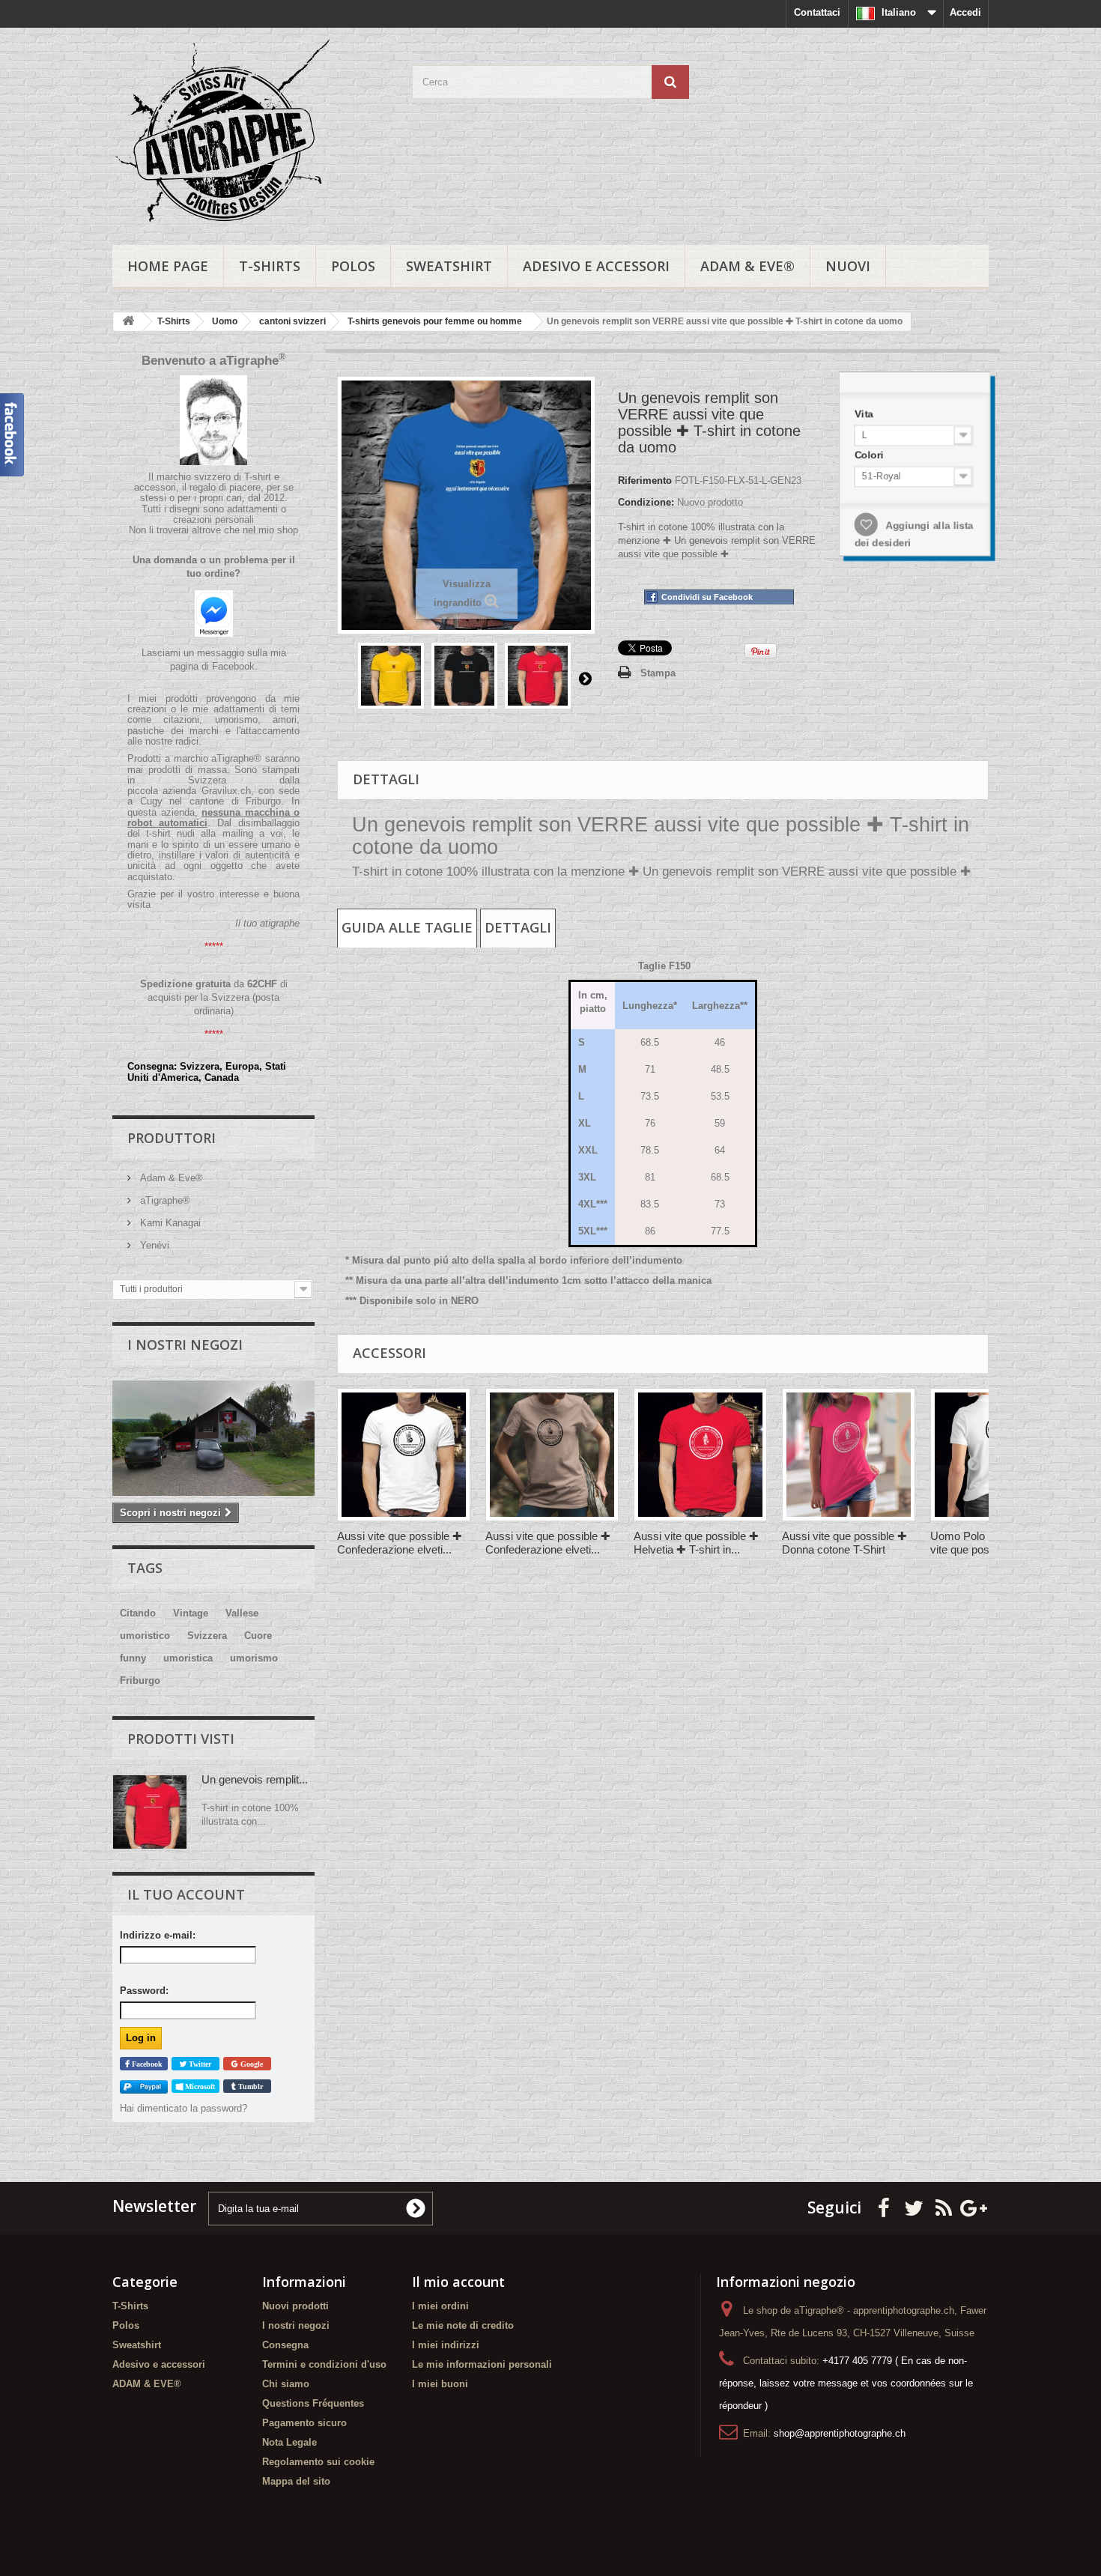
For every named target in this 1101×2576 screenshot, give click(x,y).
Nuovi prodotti (295, 2306)
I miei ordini (440, 2306)
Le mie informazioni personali (482, 2364)
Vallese (242, 1613)
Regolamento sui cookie (318, 2462)
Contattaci (817, 12)
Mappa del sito (296, 2481)
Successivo (585, 678)
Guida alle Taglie (407, 927)
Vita (868, 417)
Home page (168, 266)
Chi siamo (286, 2384)
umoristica (188, 1658)
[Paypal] (144, 2086)
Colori (873, 457)
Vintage (191, 1613)
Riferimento (645, 481)
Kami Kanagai (169, 1223)
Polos (353, 266)
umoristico (145, 1636)
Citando (138, 1613)
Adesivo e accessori (596, 266)
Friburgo (140, 1681)
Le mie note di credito (463, 2325)
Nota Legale (289, 2442)
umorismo (254, 1658)
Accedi (965, 12)
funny (133, 1658)
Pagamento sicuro (304, 2423)
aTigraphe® (164, 1200)
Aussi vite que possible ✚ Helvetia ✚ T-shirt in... (696, 1543)
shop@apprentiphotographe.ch (840, 2433)
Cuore (258, 1636)
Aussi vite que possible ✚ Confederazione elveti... (400, 1543)
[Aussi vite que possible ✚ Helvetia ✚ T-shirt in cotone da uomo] (700, 1455)
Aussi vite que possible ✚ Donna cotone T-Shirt (844, 1543)
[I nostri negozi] (213, 1438)
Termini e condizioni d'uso (324, 2364)
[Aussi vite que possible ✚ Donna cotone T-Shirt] (849, 1455)
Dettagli (518, 927)
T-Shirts (270, 266)
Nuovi (848, 266)
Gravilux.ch (226, 791)
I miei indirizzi (446, 2345)
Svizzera (207, 1636)
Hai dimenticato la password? (183, 2108)
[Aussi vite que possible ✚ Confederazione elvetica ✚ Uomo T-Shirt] (404, 1455)
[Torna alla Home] (128, 322)
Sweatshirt (449, 266)
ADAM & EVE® (747, 266)
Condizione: (646, 502)
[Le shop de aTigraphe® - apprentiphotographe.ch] (251, 133)
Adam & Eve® (170, 1178)
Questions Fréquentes (313, 2403)
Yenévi (153, 1245)
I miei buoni (440, 2384)
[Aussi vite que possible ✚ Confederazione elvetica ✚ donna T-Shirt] (552, 1455)
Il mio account (458, 2282)
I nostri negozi (185, 1345)
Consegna (285, 2345)
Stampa (658, 673)
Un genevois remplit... (255, 1779)
